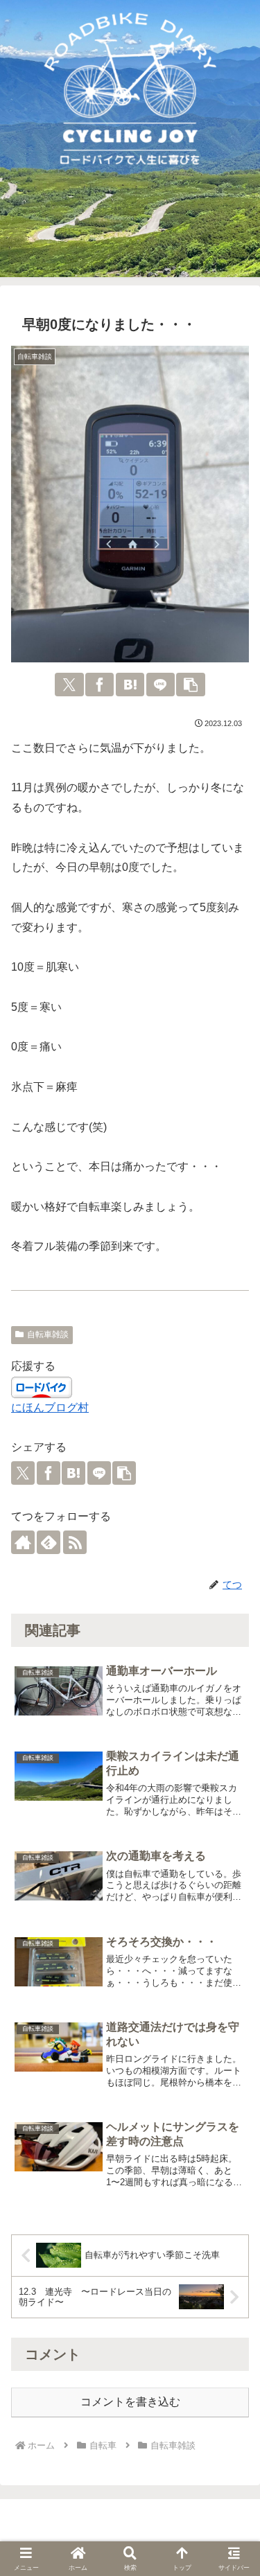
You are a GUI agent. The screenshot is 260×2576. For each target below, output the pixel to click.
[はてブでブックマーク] (130, 685)
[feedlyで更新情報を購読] (49, 1542)
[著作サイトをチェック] (23, 1542)
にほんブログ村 (50, 1408)
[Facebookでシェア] (99, 685)
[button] (190, 685)
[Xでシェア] (69, 685)
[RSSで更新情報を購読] (75, 1542)
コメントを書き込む (130, 2402)
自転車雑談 (48, 1334)
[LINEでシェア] (161, 685)
